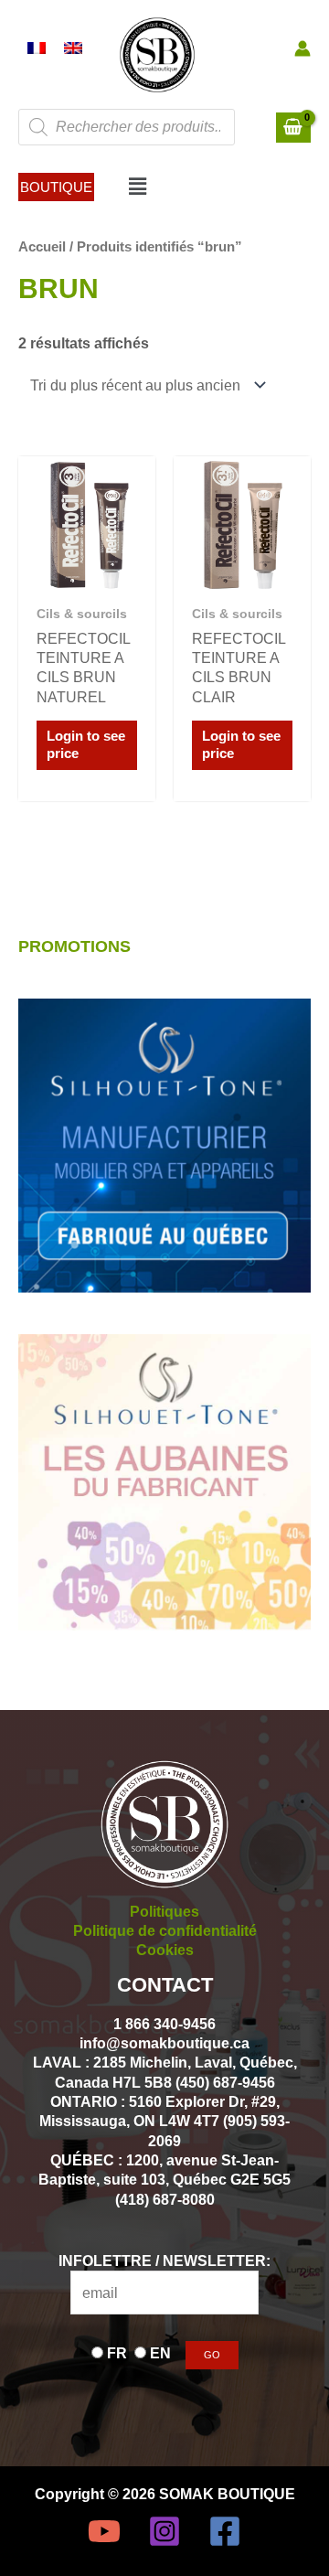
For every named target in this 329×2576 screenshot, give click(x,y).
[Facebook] (225, 2531)
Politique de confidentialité (165, 1930)
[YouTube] (104, 2531)
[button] (56, 187)
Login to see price (86, 745)
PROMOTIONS (74, 946)
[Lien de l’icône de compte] (302, 48)
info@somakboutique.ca (164, 2043)
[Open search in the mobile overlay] (127, 127)
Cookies (165, 1950)
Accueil (42, 246)
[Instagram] (164, 2531)
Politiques (164, 1911)
